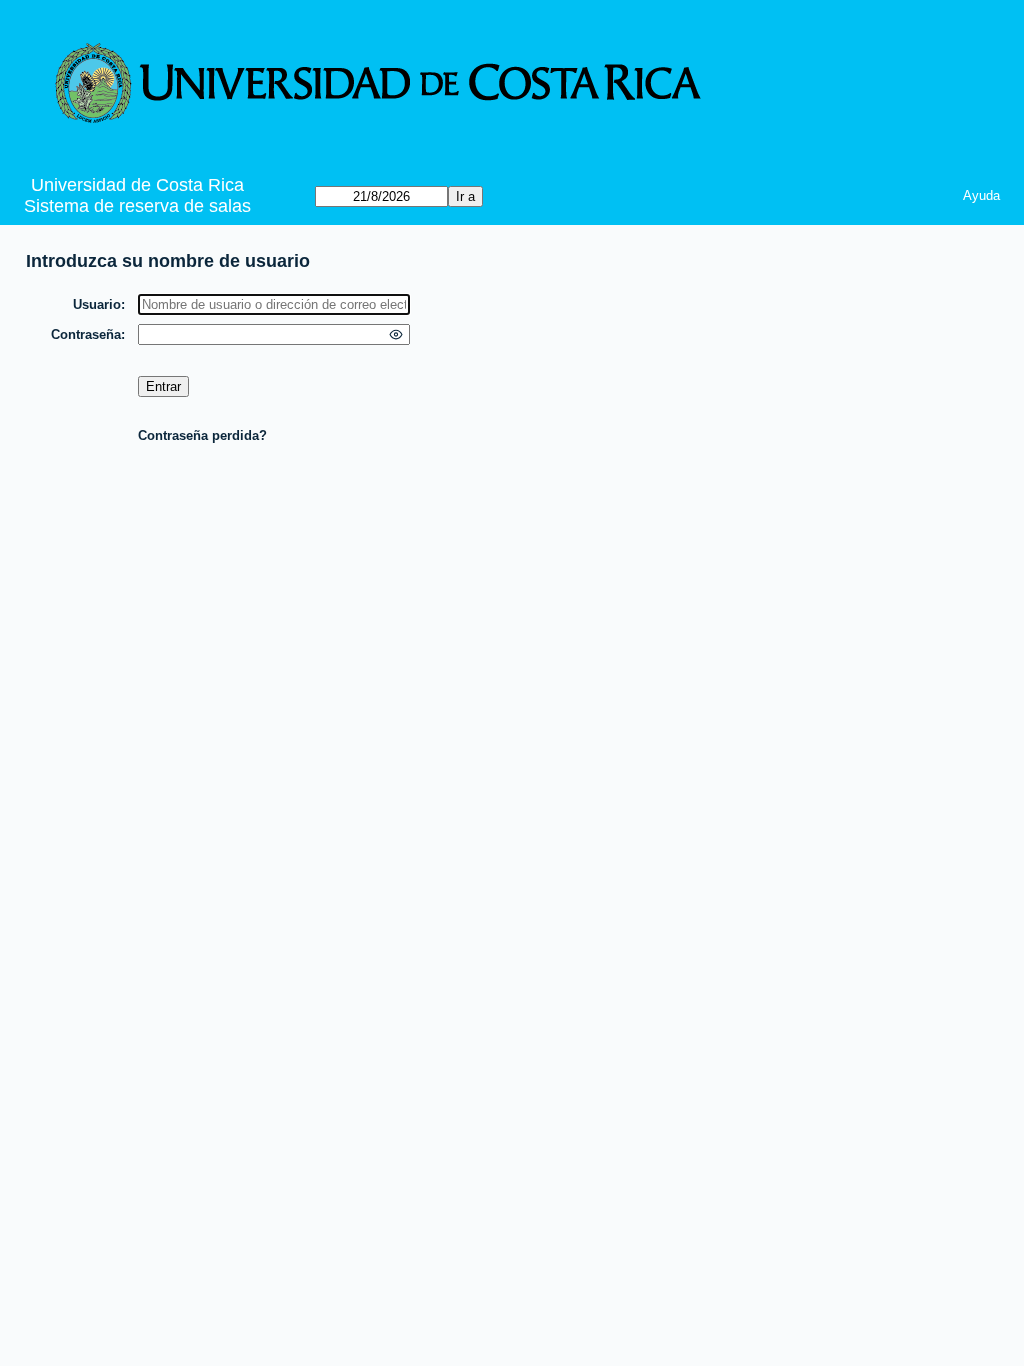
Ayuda (981, 195)
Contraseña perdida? (202, 435)
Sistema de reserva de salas (137, 206)
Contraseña (86, 334)
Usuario (97, 304)
